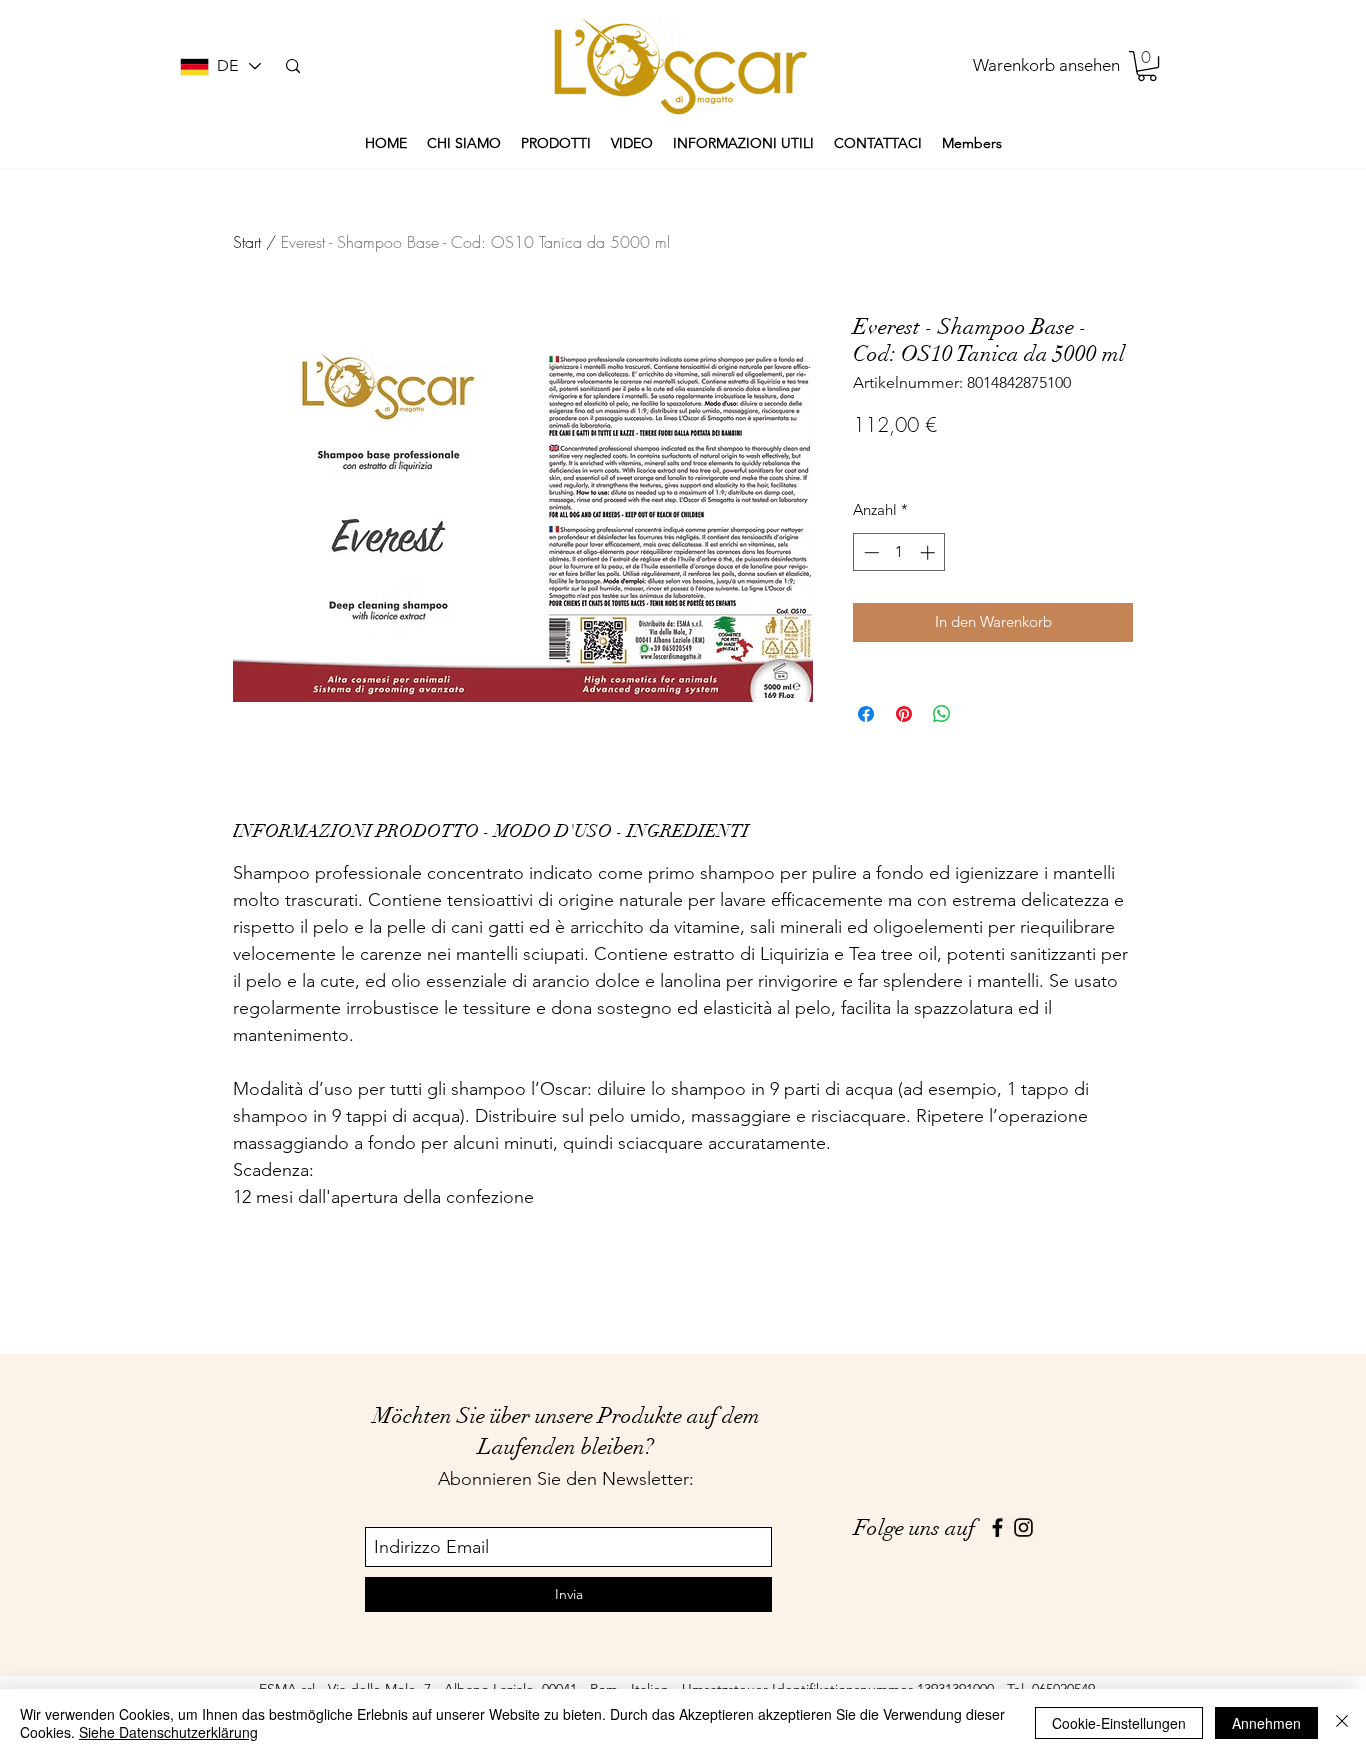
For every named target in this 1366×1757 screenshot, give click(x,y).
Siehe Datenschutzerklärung (168, 1732)
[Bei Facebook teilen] (866, 714)
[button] (1147, 66)
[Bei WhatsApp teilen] (942, 714)
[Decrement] (869, 552)
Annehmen (1266, 1723)
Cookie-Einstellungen (1119, 1723)
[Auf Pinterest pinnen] (904, 714)
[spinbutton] (899, 552)
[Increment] (929, 552)
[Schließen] (1342, 1723)
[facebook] (997, 1527)
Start (247, 242)
